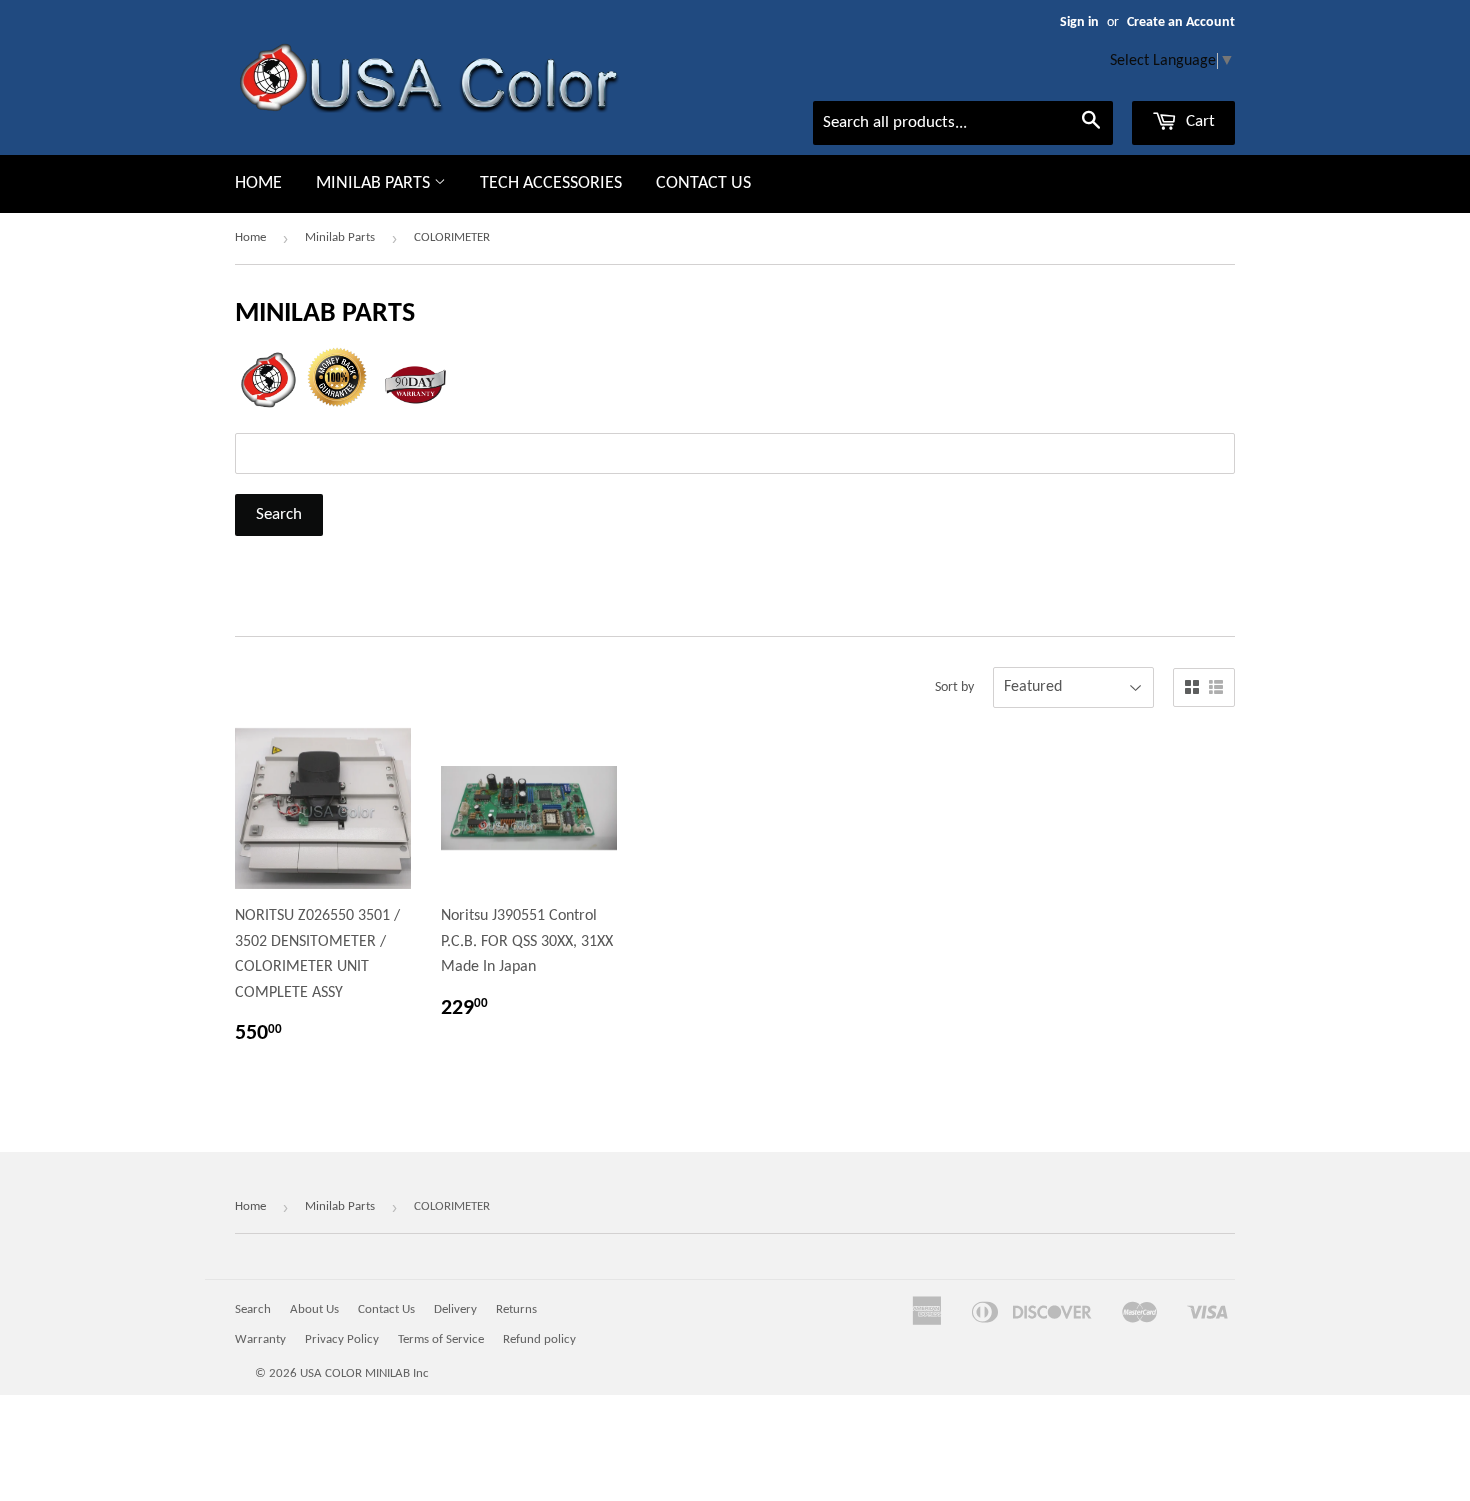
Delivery (455, 1309)
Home (258, 183)
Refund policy (539, 1339)
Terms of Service (441, 1339)
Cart (1198, 121)
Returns (516, 1309)
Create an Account (1181, 22)
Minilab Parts (375, 183)
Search (253, 1309)
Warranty (260, 1339)
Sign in (1079, 22)
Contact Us (703, 183)
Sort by (954, 687)
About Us (314, 1309)
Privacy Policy (342, 1339)
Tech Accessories (551, 183)
